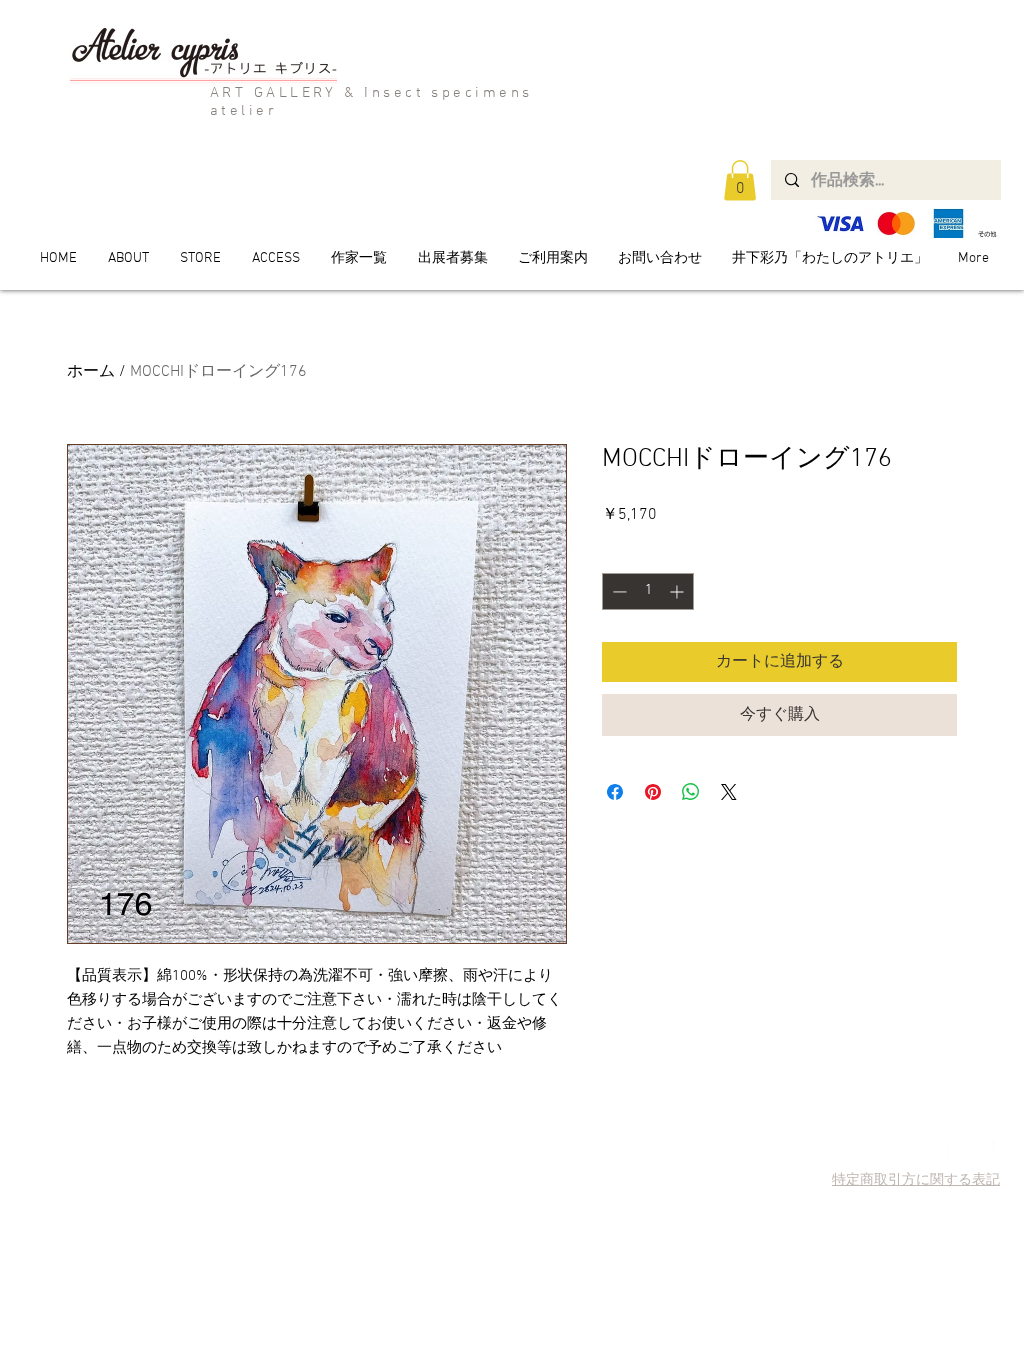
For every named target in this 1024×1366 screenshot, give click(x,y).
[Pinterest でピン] (653, 792)
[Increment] (678, 591)
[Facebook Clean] (985, 1148)
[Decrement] (617, 591)
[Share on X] (729, 792)
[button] (740, 180)
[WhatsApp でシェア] (691, 792)
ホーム (91, 372)
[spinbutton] (648, 591)
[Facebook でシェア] (615, 792)
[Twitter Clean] (957, 1148)
